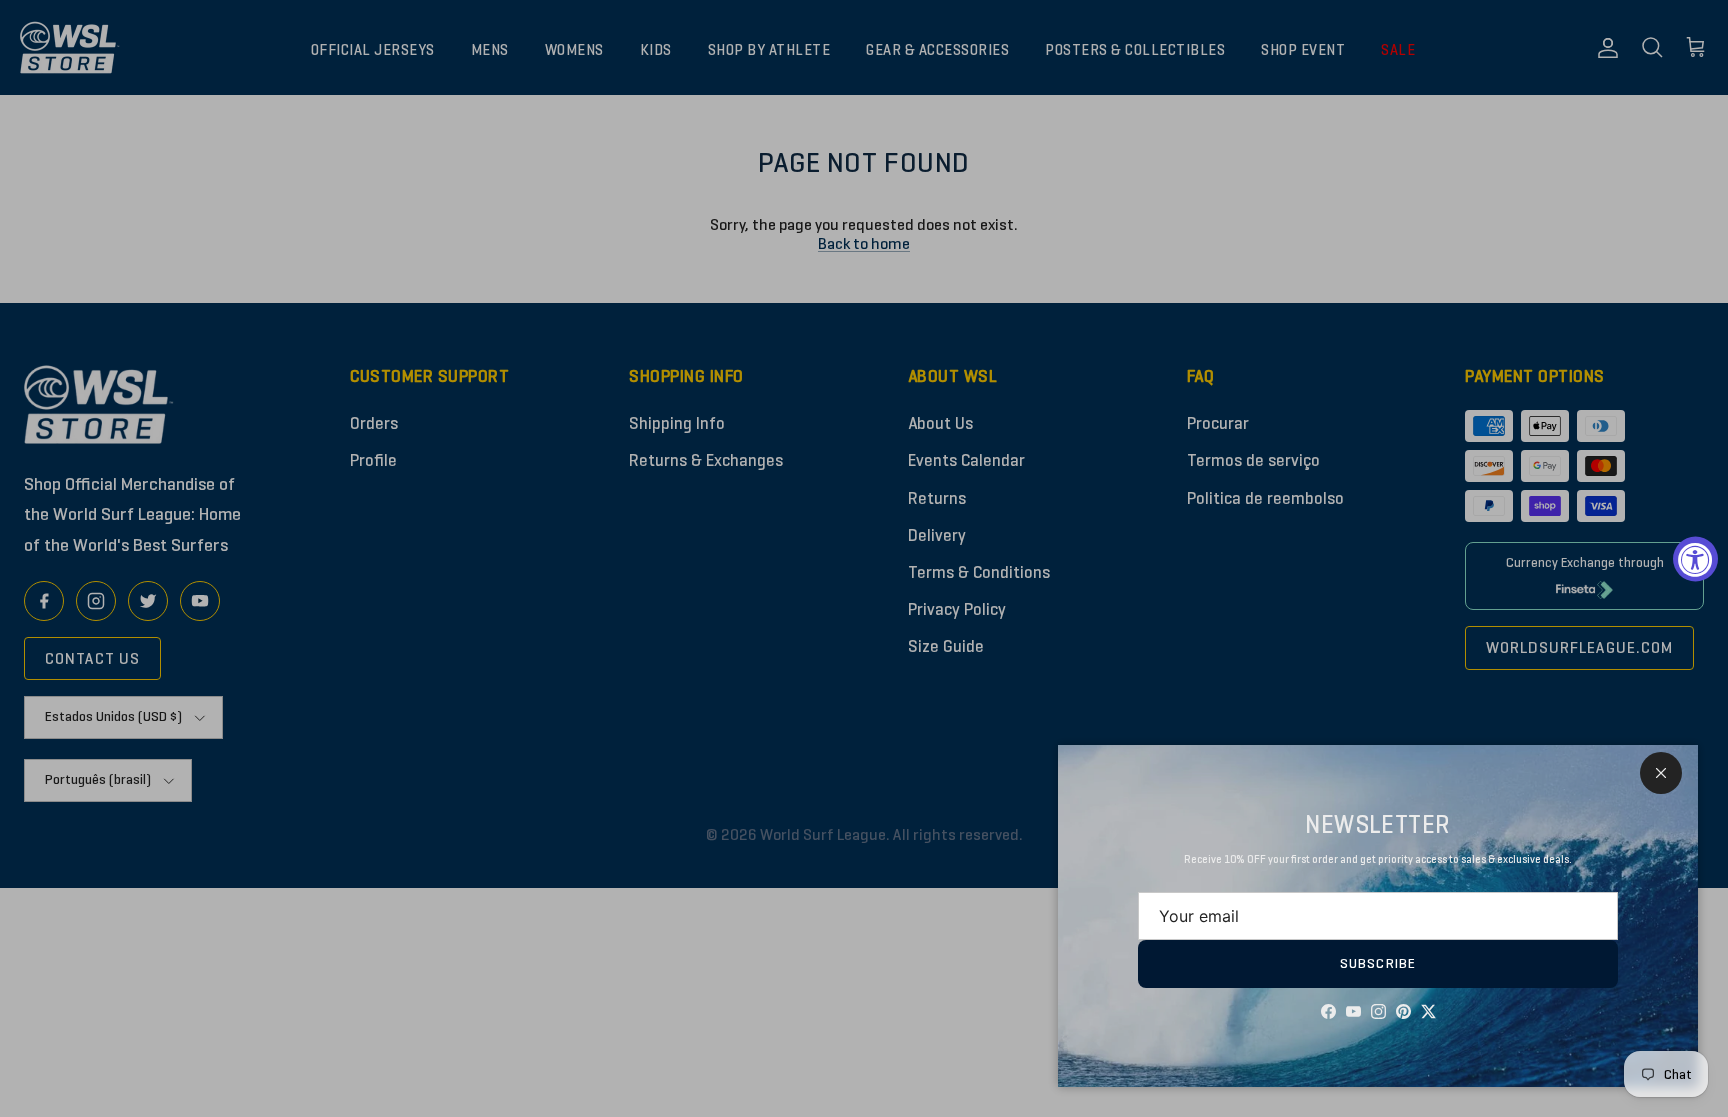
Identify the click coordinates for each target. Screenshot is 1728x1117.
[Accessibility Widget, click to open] (1695, 558)
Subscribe (1378, 963)
